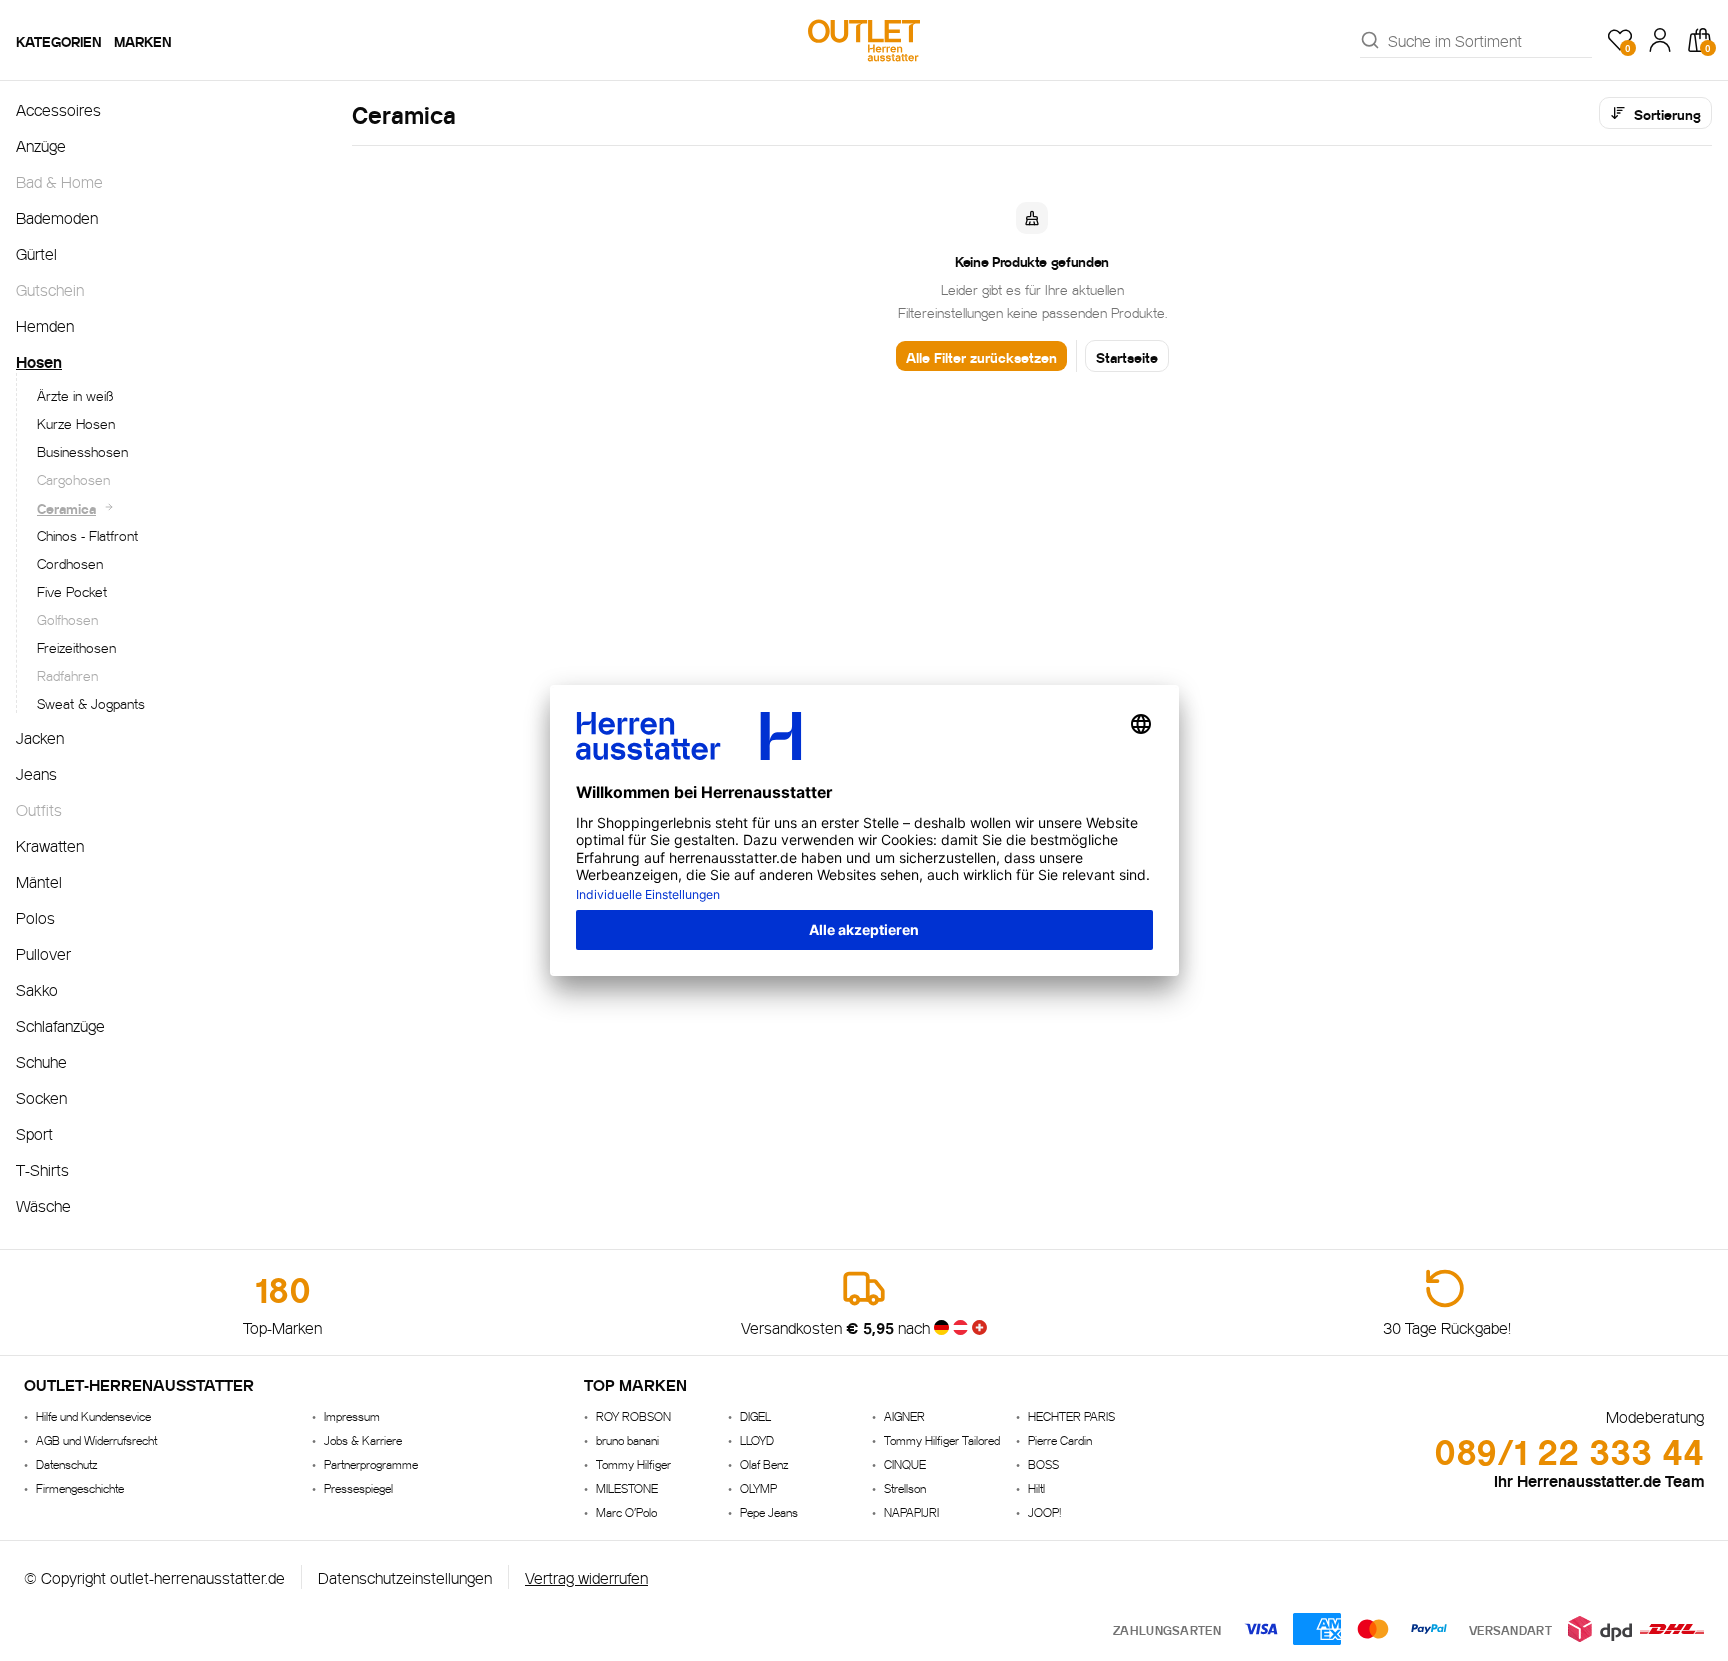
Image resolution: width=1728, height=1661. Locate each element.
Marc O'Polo (626, 1511)
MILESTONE (627, 1487)
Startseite (1127, 356)
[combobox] (1490, 40)
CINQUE (905, 1463)
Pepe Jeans (769, 1511)
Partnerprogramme (371, 1463)
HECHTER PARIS (1071, 1415)
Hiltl (1036, 1487)
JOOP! (1044, 1511)
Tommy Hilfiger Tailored (942, 1439)
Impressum (352, 1415)
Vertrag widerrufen (586, 1576)
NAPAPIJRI (911, 1511)
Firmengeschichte (80, 1487)
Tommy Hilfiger (633, 1463)
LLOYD (757, 1439)
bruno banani (627, 1439)
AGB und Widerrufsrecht (96, 1439)
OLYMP (758, 1487)
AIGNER (904, 1415)
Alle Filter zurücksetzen (981, 356)
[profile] (1660, 40)
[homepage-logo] (864, 40)
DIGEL (755, 1415)
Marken (143, 40)
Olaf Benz (764, 1463)
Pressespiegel (358, 1487)
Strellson (905, 1487)
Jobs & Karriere (363, 1439)
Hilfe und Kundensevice (93, 1415)
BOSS (1043, 1463)
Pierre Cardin (1060, 1439)
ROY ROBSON (633, 1415)
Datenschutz (66, 1463)
